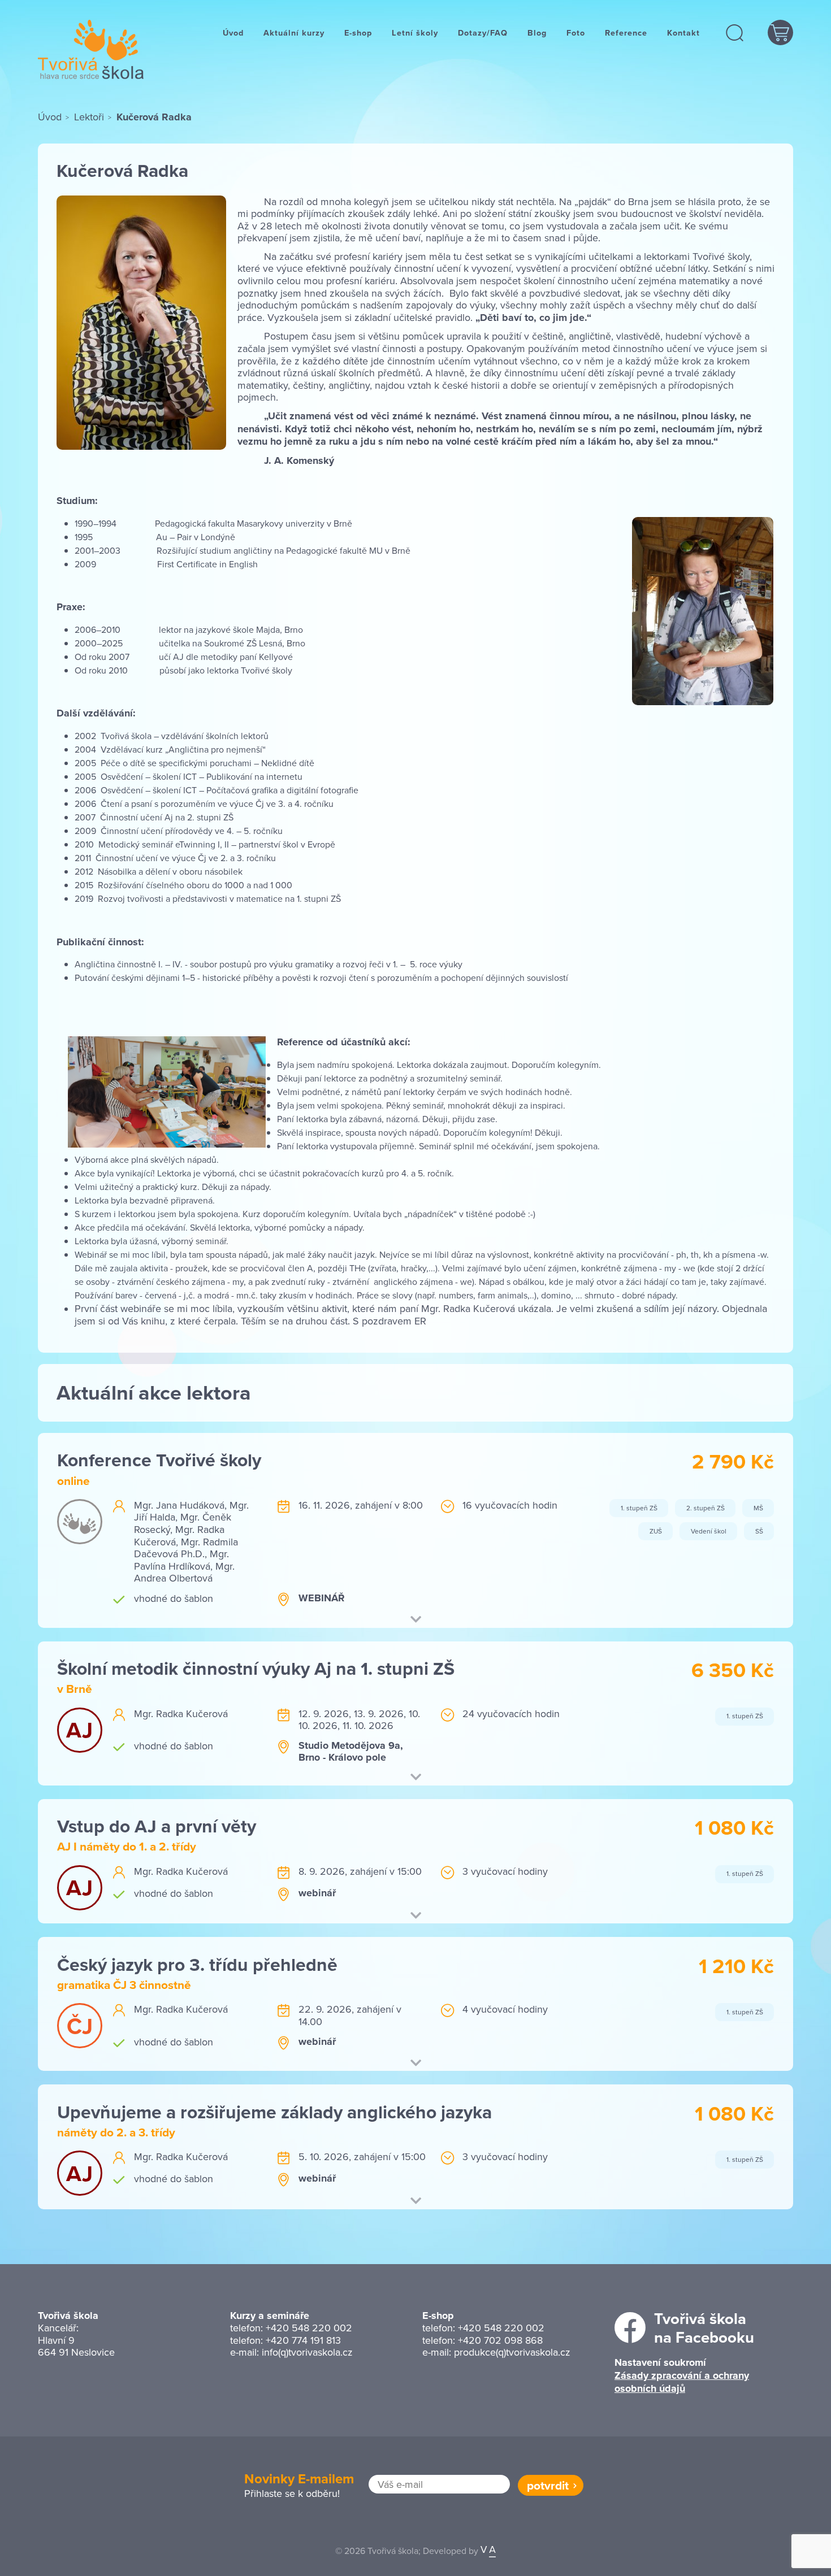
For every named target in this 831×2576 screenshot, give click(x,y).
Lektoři (89, 117)
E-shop (358, 32)
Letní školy (415, 32)
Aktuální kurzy (294, 32)
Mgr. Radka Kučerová (179, 1535)
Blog (537, 32)
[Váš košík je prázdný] (780, 32)
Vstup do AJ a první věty (157, 1826)
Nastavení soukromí (660, 2362)
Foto (576, 32)
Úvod (233, 32)
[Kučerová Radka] (141, 322)
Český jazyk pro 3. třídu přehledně (197, 1964)
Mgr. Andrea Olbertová (184, 1572)
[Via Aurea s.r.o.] (488, 2551)
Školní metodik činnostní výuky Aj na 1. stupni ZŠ (256, 1668)
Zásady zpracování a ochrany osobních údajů (682, 2382)
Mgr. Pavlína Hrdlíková (181, 1560)
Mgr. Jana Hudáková (179, 1505)
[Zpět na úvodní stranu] (91, 49)
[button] (735, 32)
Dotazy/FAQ (483, 32)
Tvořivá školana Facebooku (704, 2328)
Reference (626, 32)
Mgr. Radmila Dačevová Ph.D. (186, 1548)
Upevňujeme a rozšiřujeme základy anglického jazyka (274, 2112)
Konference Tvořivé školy (159, 1460)
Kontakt (683, 32)
